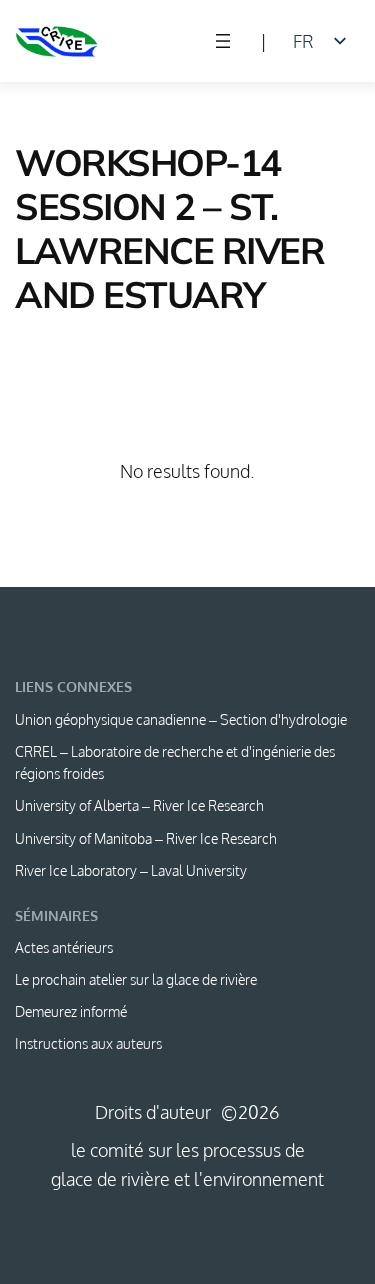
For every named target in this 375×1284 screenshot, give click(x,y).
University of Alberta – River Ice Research (139, 805)
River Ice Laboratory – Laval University (131, 870)
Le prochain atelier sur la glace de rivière (136, 979)
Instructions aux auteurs (88, 1043)
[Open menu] (223, 41)
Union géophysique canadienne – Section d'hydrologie (181, 719)
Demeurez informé (71, 1011)
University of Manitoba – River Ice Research (146, 838)
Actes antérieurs (64, 947)
